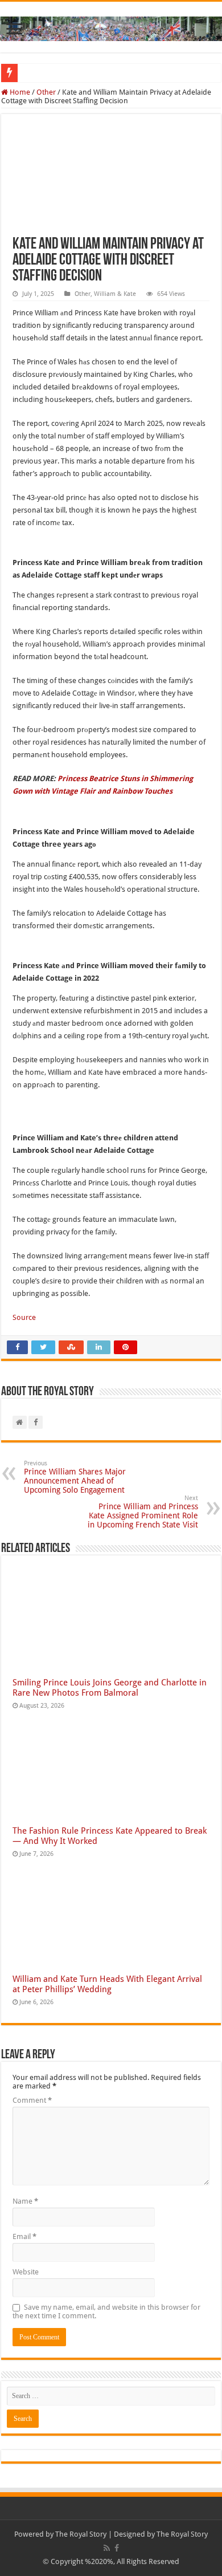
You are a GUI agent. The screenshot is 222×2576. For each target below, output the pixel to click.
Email (24, 2236)
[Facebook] (117, 2548)
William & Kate (115, 294)
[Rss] (107, 2548)
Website (26, 2272)
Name (25, 2201)
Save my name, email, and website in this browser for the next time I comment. (106, 2311)
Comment (32, 2100)
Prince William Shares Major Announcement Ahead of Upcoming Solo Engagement (75, 1477)
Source (24, 1317)
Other (46, 92)
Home (19, 92)
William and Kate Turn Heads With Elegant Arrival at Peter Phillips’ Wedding (107, 1984)
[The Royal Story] (111, 27)
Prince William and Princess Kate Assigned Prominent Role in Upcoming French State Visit (143, 1512)
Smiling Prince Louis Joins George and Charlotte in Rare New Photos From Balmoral (110, 1688)
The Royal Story (81, 2534)
